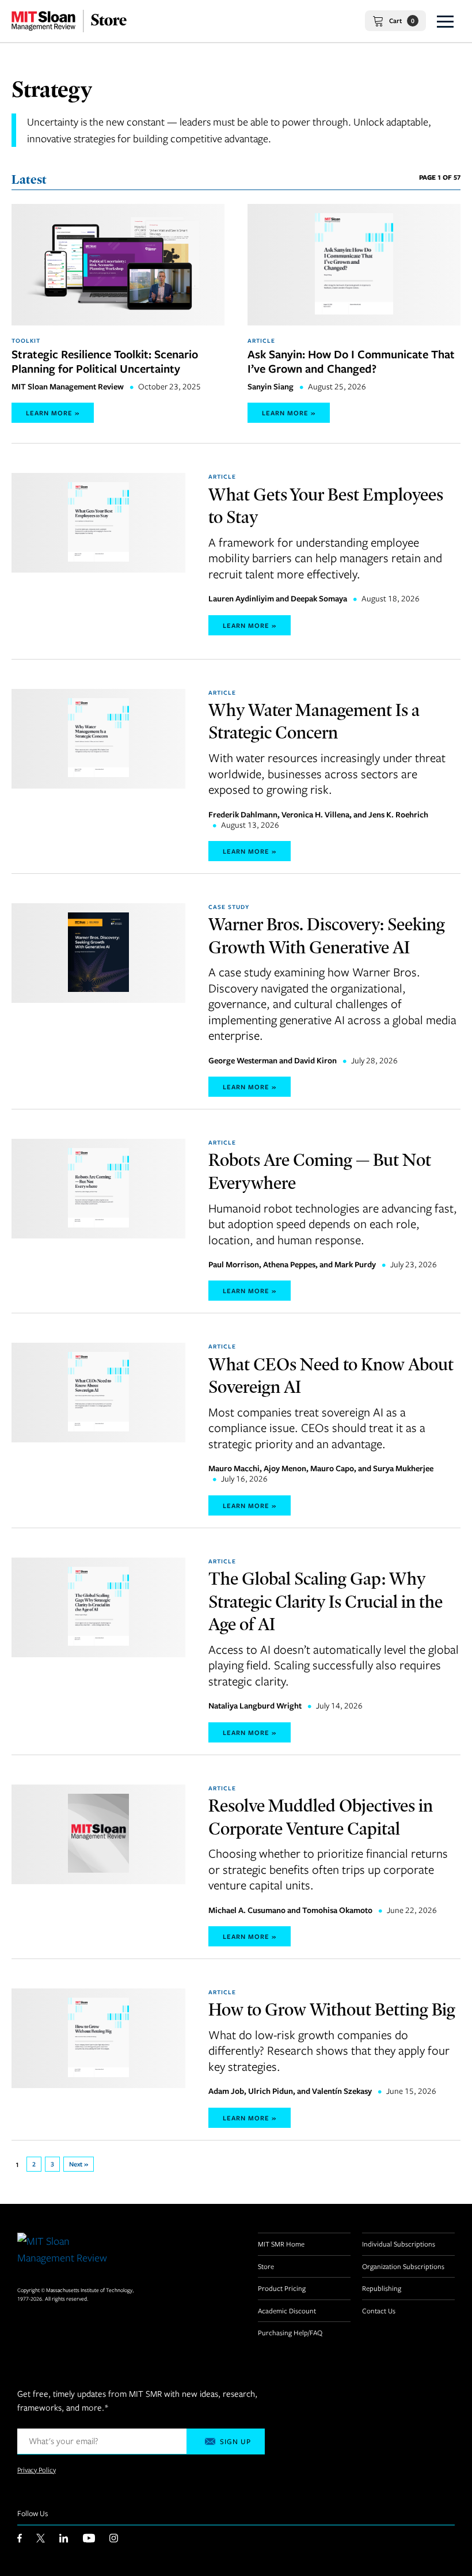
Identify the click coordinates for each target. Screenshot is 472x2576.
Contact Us (379, 2310)
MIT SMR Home (281, 2244)
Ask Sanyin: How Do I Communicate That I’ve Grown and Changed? (351, 361)
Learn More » (53, 413)
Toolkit (26, 340)
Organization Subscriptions (403, 2266)
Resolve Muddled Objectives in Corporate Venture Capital (321, 1817)
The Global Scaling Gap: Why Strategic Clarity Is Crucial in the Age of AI (326, 1601)
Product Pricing (282, 2288)
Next (81, 2164)
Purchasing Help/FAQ (290, 2332)
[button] (445, 21)
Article (261, 340)
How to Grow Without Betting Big (332, 2009)
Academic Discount (287, 2310)
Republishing (382, 2288)
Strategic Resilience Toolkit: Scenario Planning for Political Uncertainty (105, 361)
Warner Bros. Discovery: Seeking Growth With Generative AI (327, 935)
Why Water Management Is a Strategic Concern (314, 721)
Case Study (229, 907)
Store (266, 2266)
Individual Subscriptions (399, 2244)
